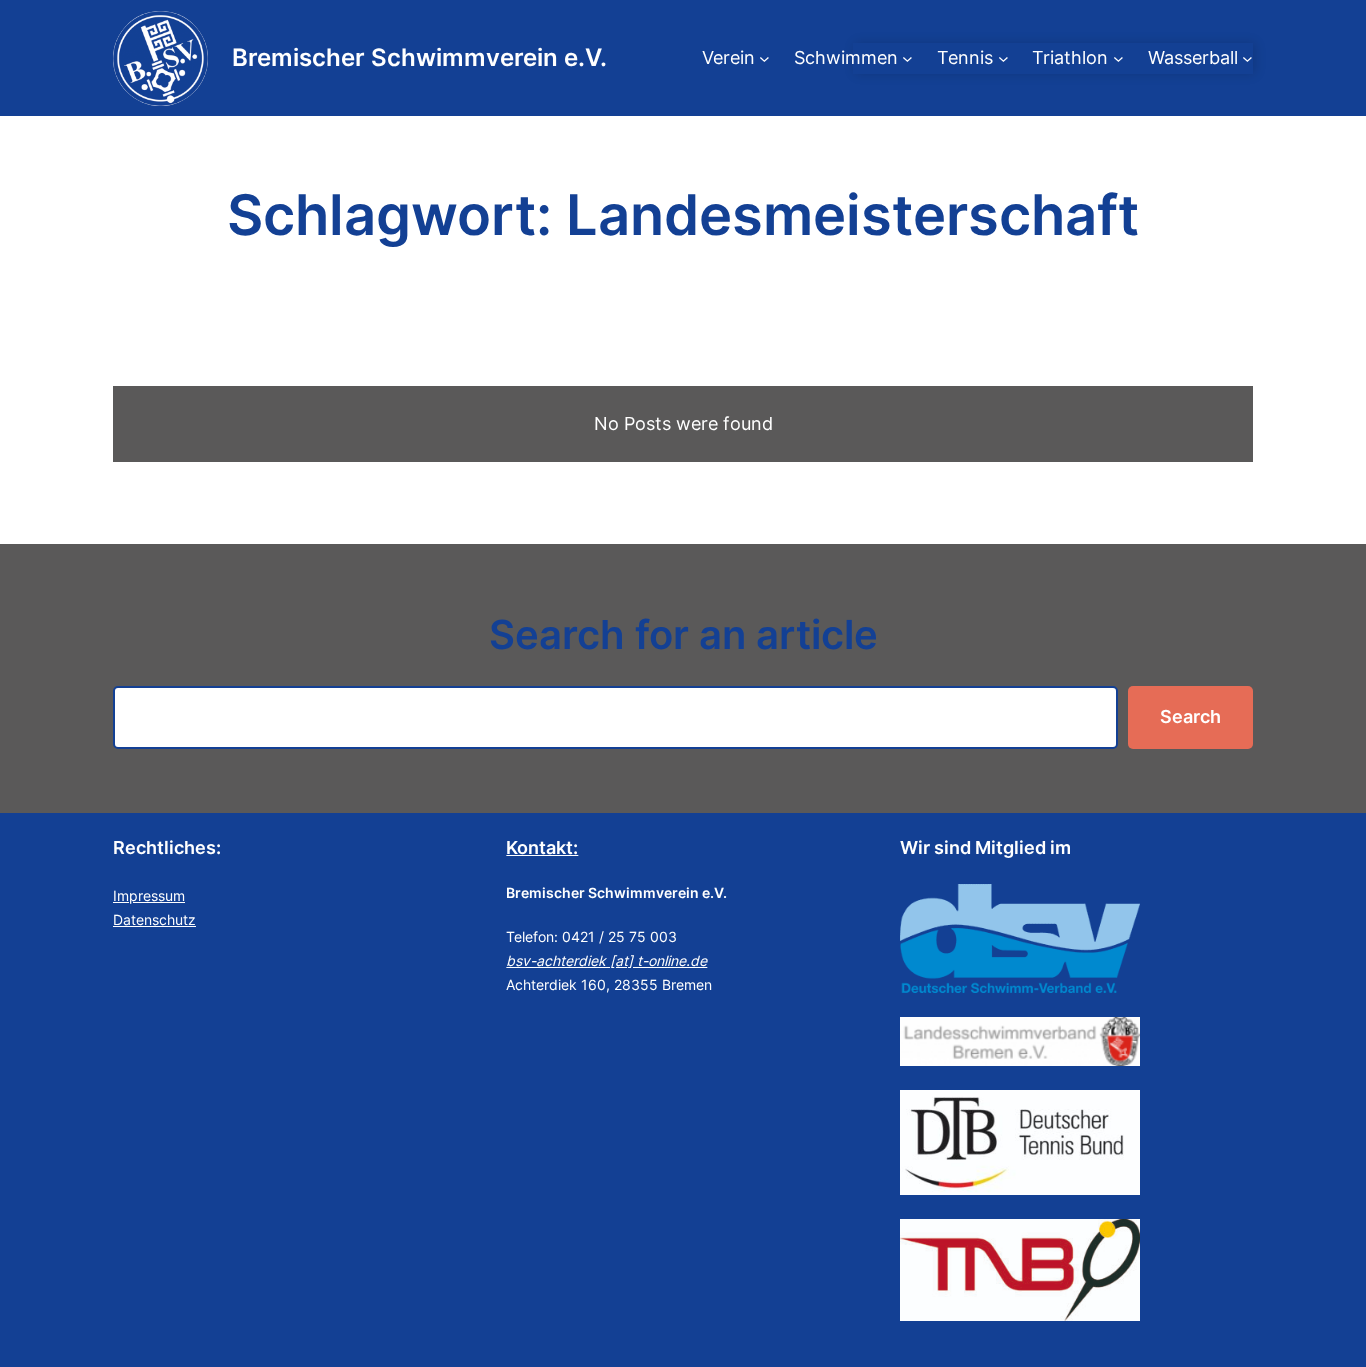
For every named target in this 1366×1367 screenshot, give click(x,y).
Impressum (149, 895)
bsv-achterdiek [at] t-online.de (606, 960)
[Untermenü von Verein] (764, 58)
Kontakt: (542, 847)
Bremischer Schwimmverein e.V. (419, 57)
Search (1190, 716)
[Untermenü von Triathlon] (1118, 58)
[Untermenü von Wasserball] (1247, 58)
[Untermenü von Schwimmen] (907, 58)
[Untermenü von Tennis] (1003, 58)
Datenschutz (154, 919)
